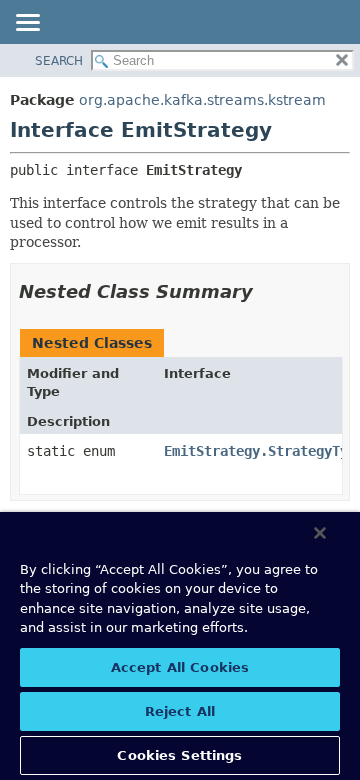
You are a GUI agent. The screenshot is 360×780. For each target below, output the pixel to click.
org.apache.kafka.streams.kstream (202, 100)
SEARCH (59, 61)
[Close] (320, 533)
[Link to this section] (267, 291)
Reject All (180, 711)
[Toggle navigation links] (27, 24)
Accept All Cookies (180, 667)
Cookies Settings (179, 755)
